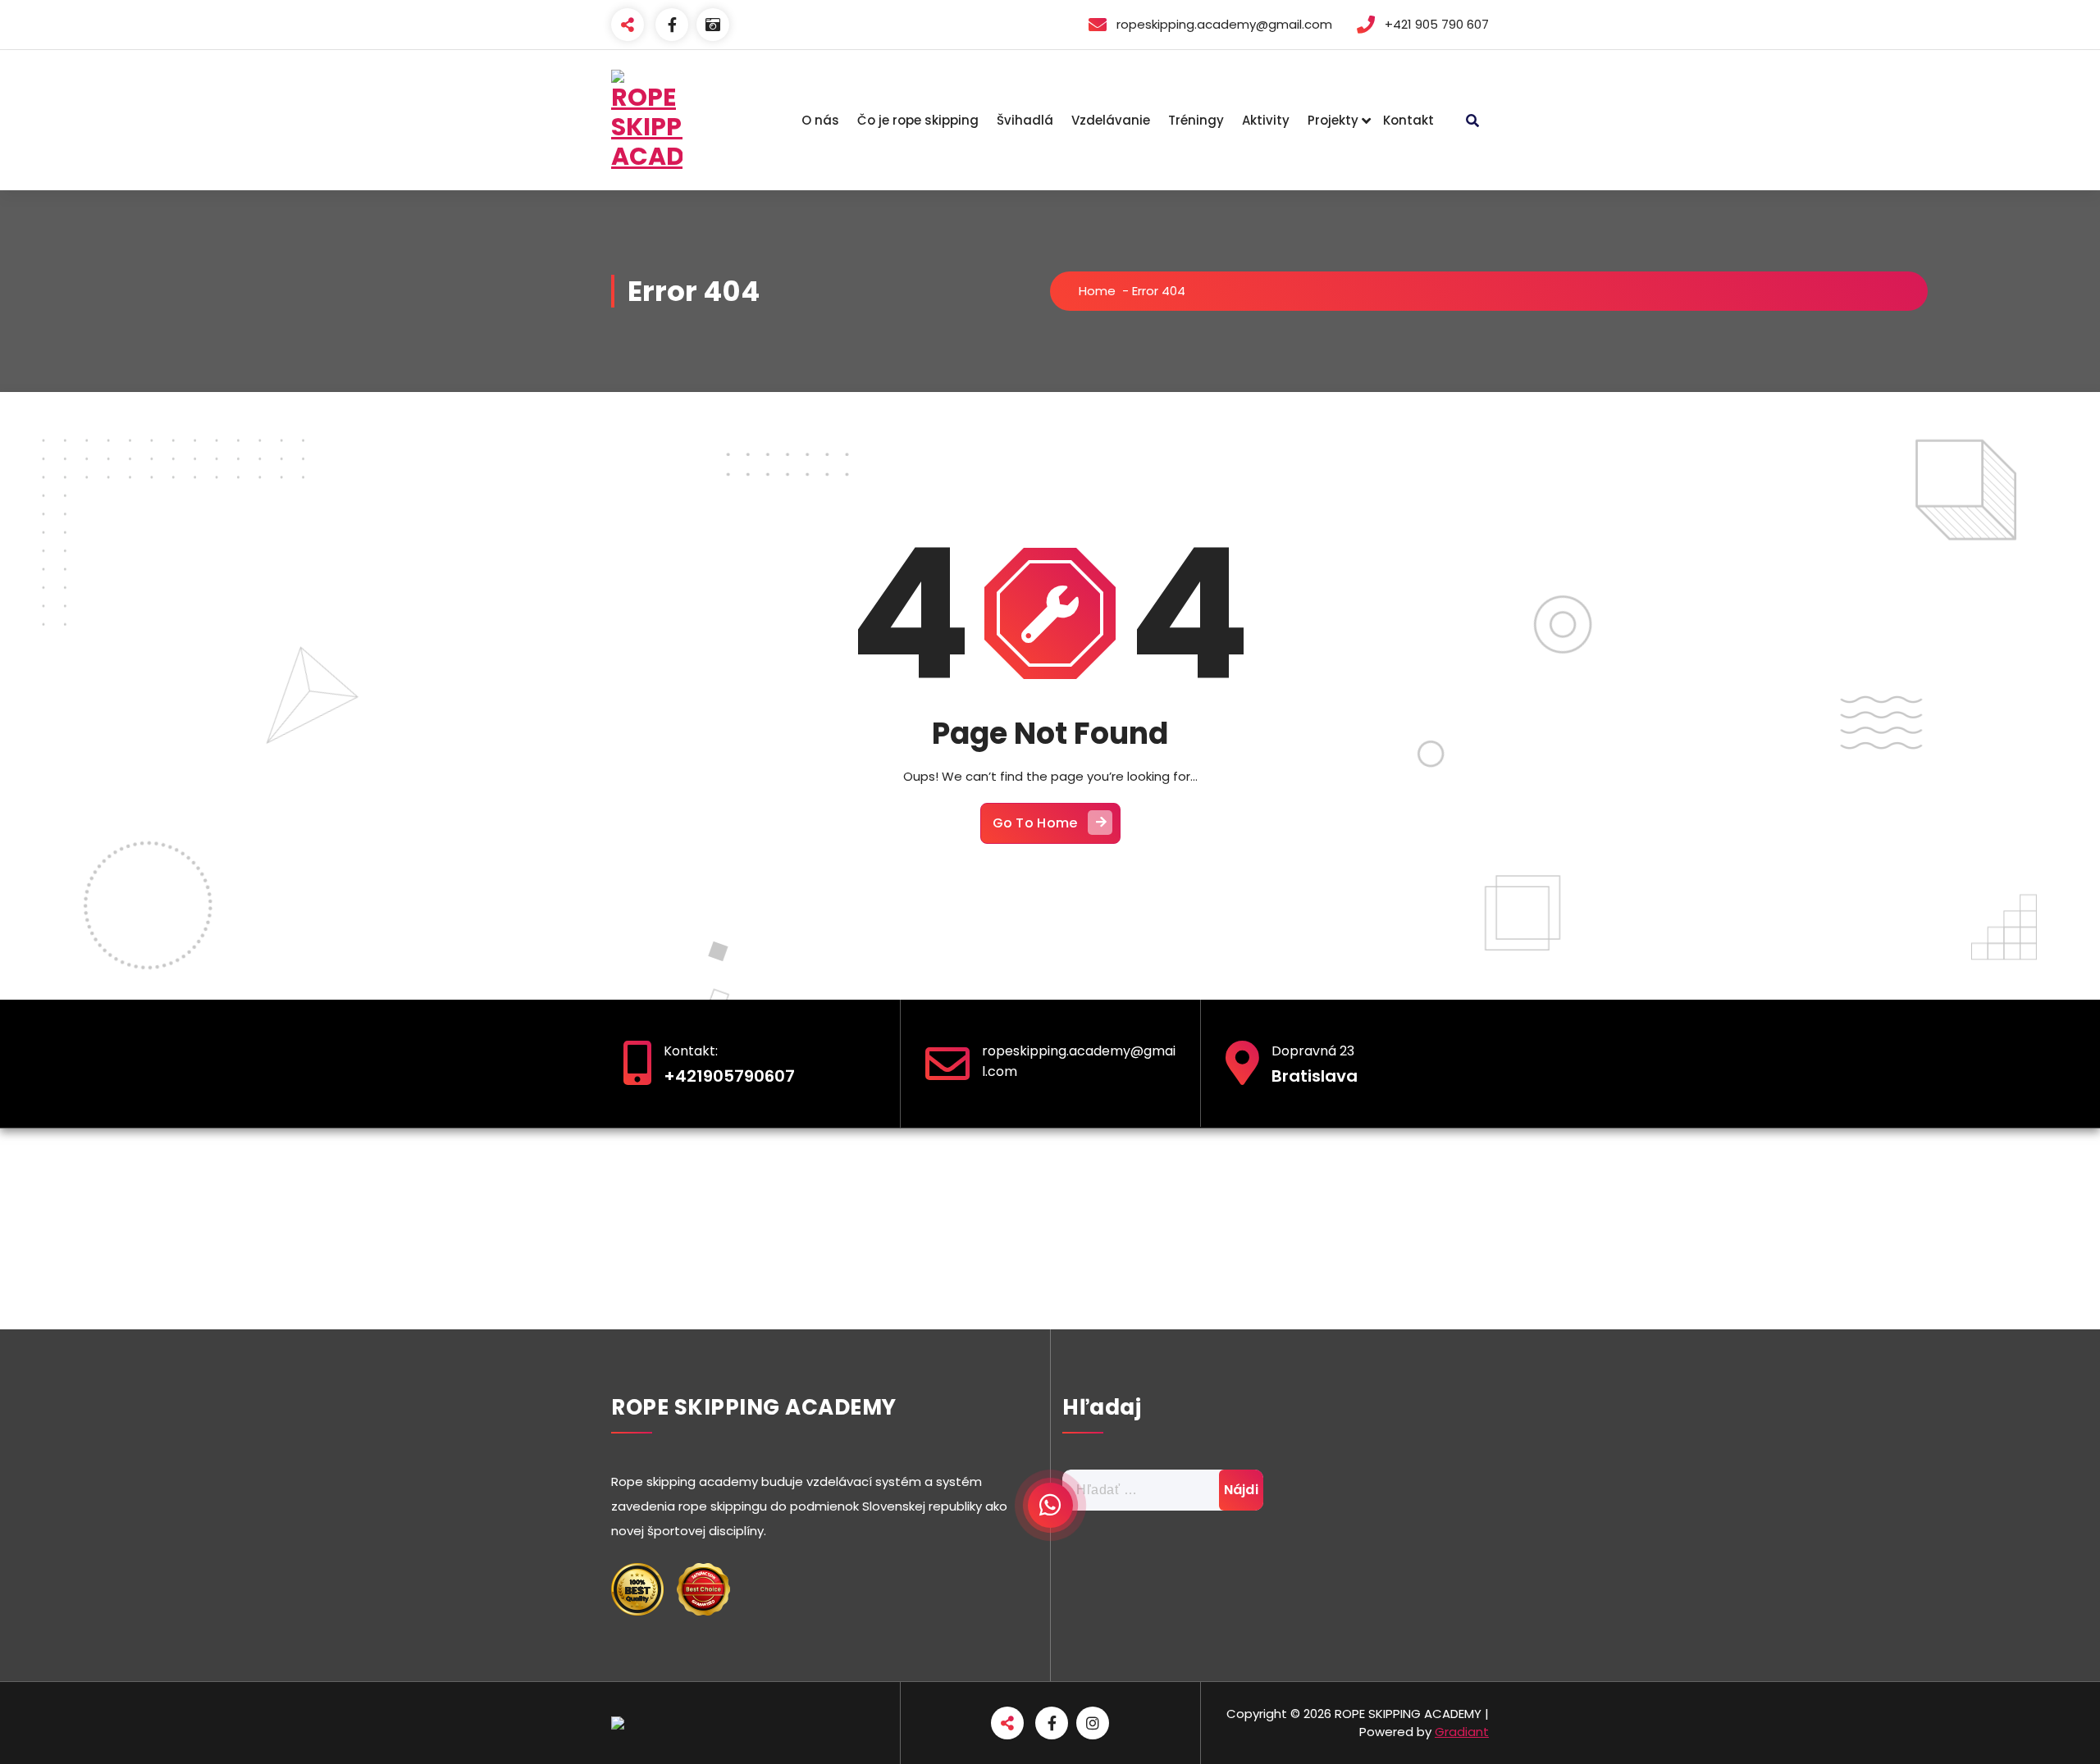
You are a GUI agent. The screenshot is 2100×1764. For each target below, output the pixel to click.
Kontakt (1408, 120)
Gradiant (1462, 1732)
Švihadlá (1025, 120)
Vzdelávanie (1111, 120)
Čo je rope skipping (918, 120)
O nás (820, 120)
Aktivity (1266, 120)
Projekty (1333, 120)
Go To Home (1035, 823)
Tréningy (1196, 120)
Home (1097, 291)
